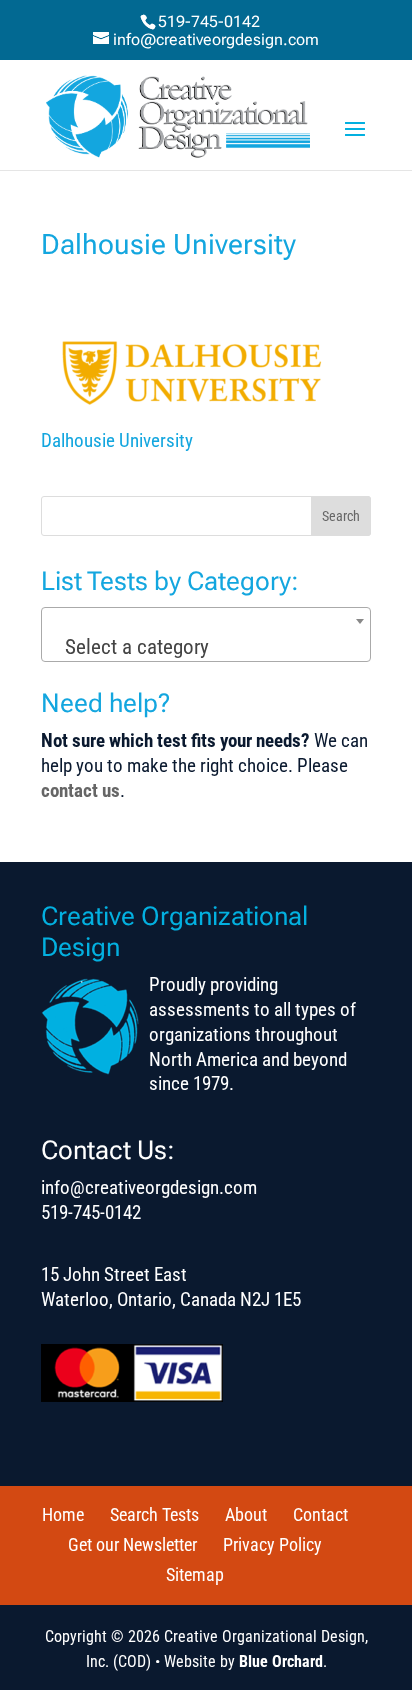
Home (63, 1514)
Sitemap (195, 1574)
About (246, 1514)
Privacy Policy (272, 1544)
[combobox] (206, 634)
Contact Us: (108, 1150)
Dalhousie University (117, 440)
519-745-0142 (209, 21)
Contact (320, 1514)
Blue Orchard (281, 1661)
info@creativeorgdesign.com (149, 1187)
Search (341, 516)
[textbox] (206, 647)
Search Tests (154, 1514)
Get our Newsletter (132, 1544)
